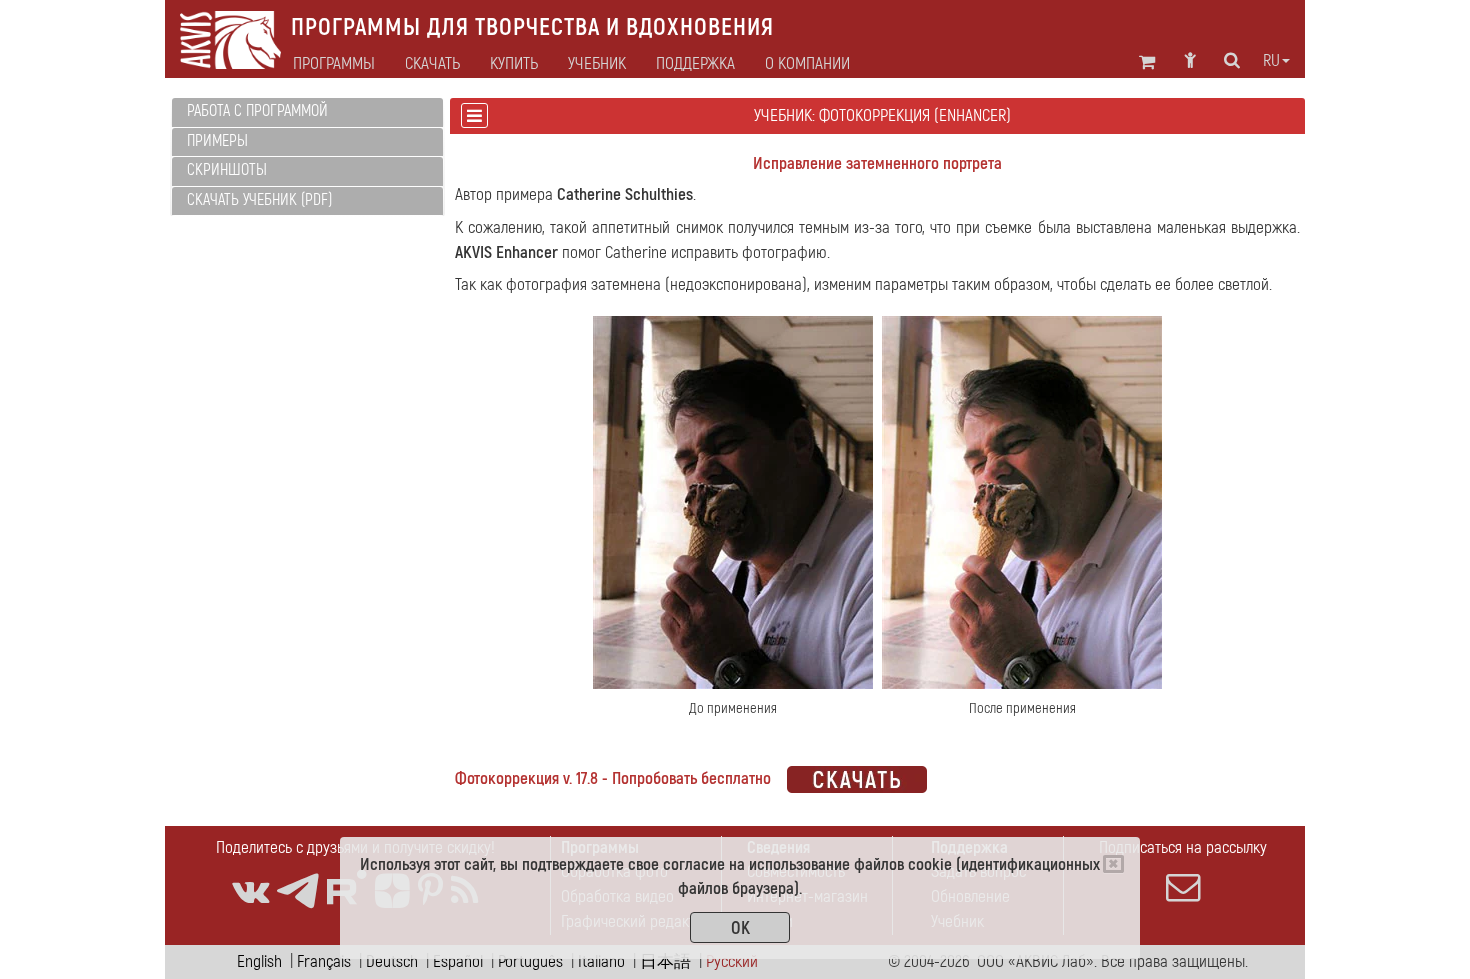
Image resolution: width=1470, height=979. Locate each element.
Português (530, 961)
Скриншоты (227, 170)
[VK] (250, 891)
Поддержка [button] (695, 64)
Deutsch (392, 961)
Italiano (601, 961)
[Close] (1113, 864)
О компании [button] (807, 64)
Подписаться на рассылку (1183, 847)
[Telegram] (298, 891)
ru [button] (1271, 61)
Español (458, 961)
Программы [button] (334, 64)
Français (324, 961)
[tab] (307, 112)
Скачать (432, 64)
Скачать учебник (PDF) (259, 200)
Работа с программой (257, 111)
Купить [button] (514, 64)
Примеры (217, 141)
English (259, 961)
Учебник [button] (597, 64)
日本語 (665, 961)
